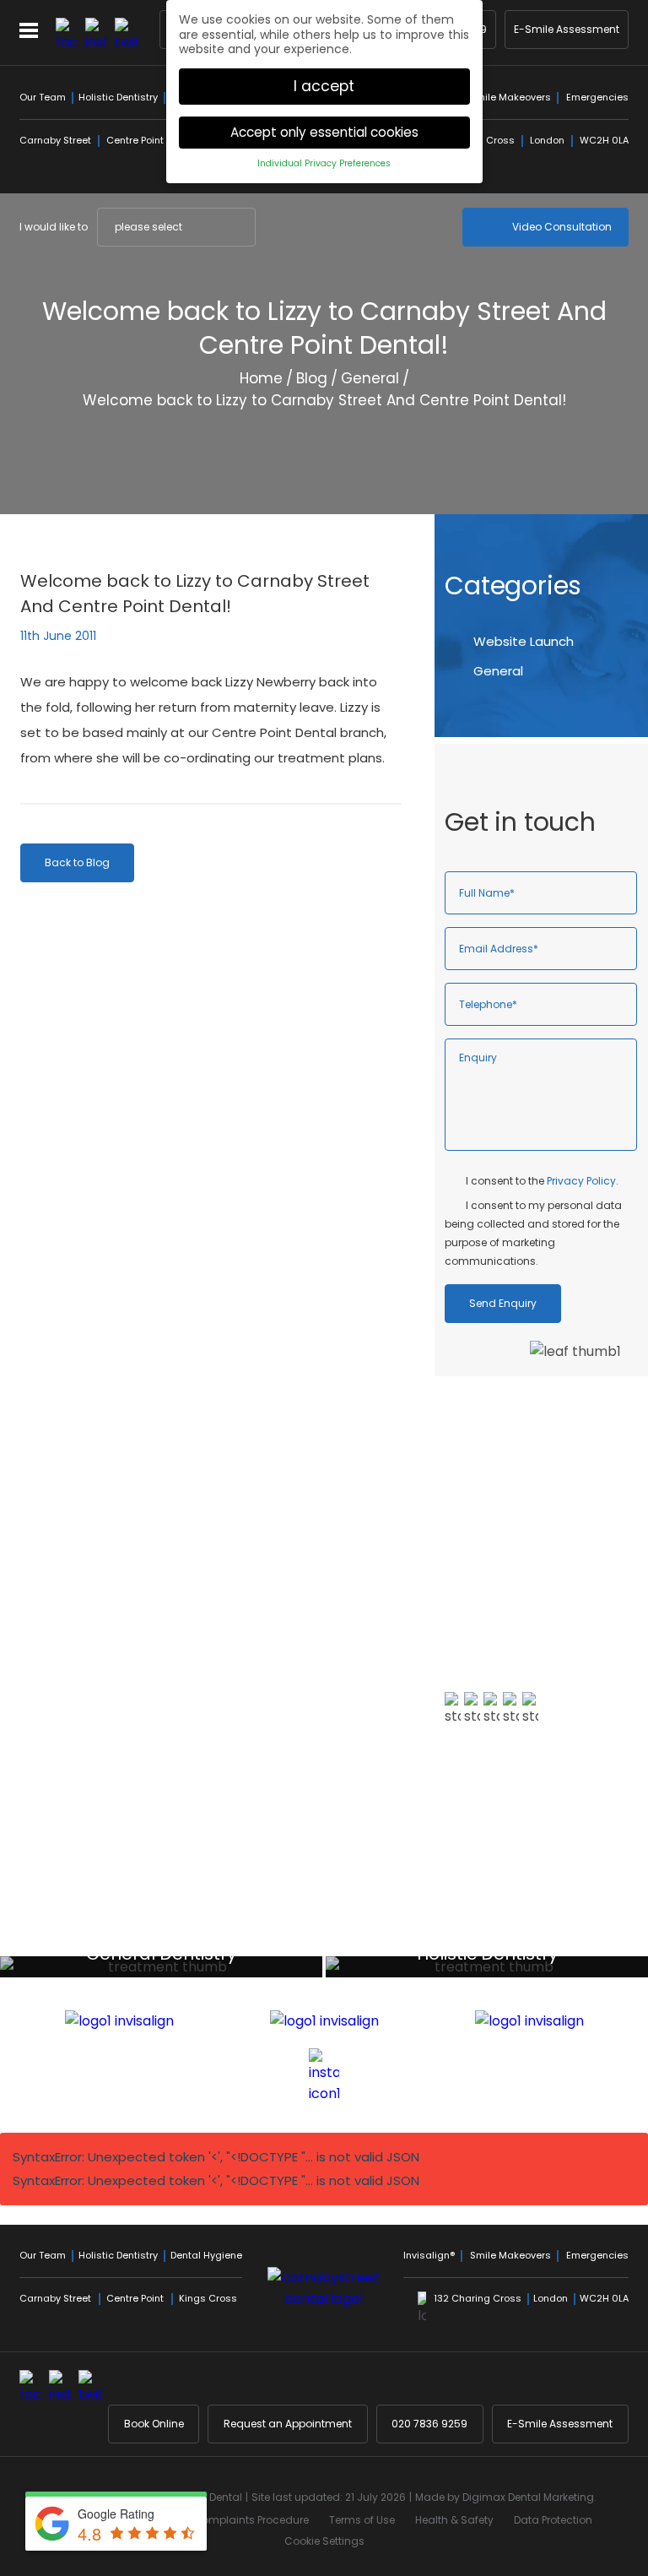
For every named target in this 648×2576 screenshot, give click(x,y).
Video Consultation (562, 227)
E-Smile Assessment (567, 29)
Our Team (43, 97)
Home (261, 378)
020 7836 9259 (429, 2424)
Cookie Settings (324, 2541)
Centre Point (135, 140)
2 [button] (495, 1937)
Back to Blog (77, 862)
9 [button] (602, 1937)
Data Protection (553, 2520)
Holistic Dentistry (118, 97)
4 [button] (526, 1937)
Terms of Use (362, 2520)
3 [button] (510, 1937)
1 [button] (480, 1937)
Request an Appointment (288, 2424)
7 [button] (571, 1937)
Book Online (154, 2424)
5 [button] (541, 1937)
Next (616, 470)
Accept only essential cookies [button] (324, 132)
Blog (312, 378)
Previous (575, 470)
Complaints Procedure (251, 2520)
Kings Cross (208, 2298)
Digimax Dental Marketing (528, 2497)
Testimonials (501, 1811)
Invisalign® (429, 2255)
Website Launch (524, 641)
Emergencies (597, 97)
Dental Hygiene (206, 2255)
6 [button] (556, 1937)
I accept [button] (324, 86)
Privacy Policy (581, 1181)
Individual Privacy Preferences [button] (324, 163)
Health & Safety (454, 2520)
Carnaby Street (55, 140)
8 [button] (586, 1937)
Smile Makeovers (510, 97)
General (370, 378)
